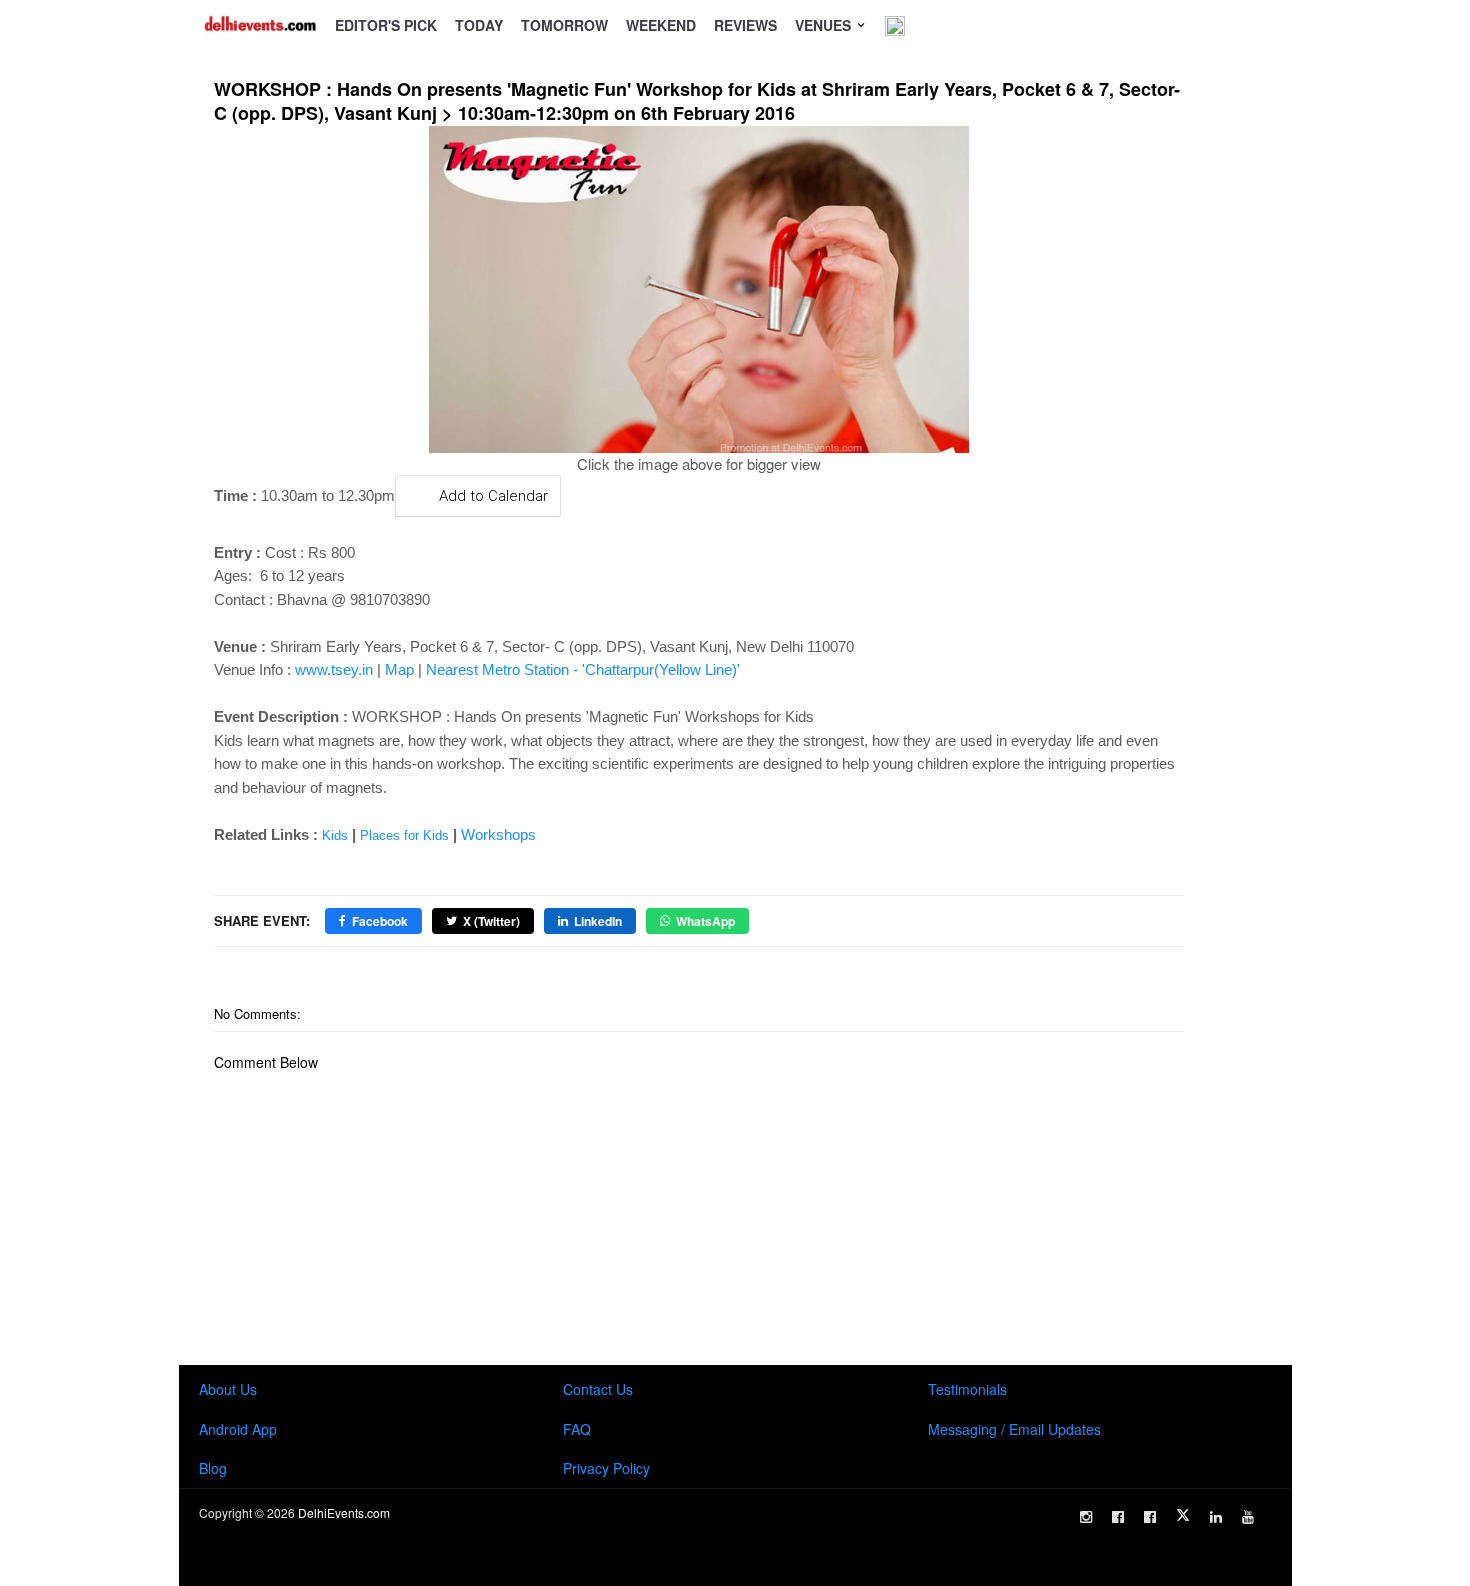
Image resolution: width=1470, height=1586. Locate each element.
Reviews (745, 25)
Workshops (498, 834)
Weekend (661, 25)
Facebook (380, 921)
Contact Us (598, 1389)
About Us (228, 1389)
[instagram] (1086, 1517)
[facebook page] (1118, 1517)
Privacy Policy (606, 1468)
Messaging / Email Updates (1014, 1429)
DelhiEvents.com (344, 1512)
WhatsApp (705, 921)
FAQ (577, 1429)
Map (399, 669)
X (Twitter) (491, 921)
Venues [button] (825, 25)
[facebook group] (1150, 1517)
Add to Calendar (493, 496)
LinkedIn (598, 921)
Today (479, 25)
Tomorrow (564, 25)
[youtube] (1248, 1517)
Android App (238, 1429)
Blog (213, 1468)
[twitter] (1183, 1515)
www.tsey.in (334, 669)
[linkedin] (1216, 1517)
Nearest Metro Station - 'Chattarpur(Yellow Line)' (583, 669)
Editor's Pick (386, 25)
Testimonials (967, 1389)
